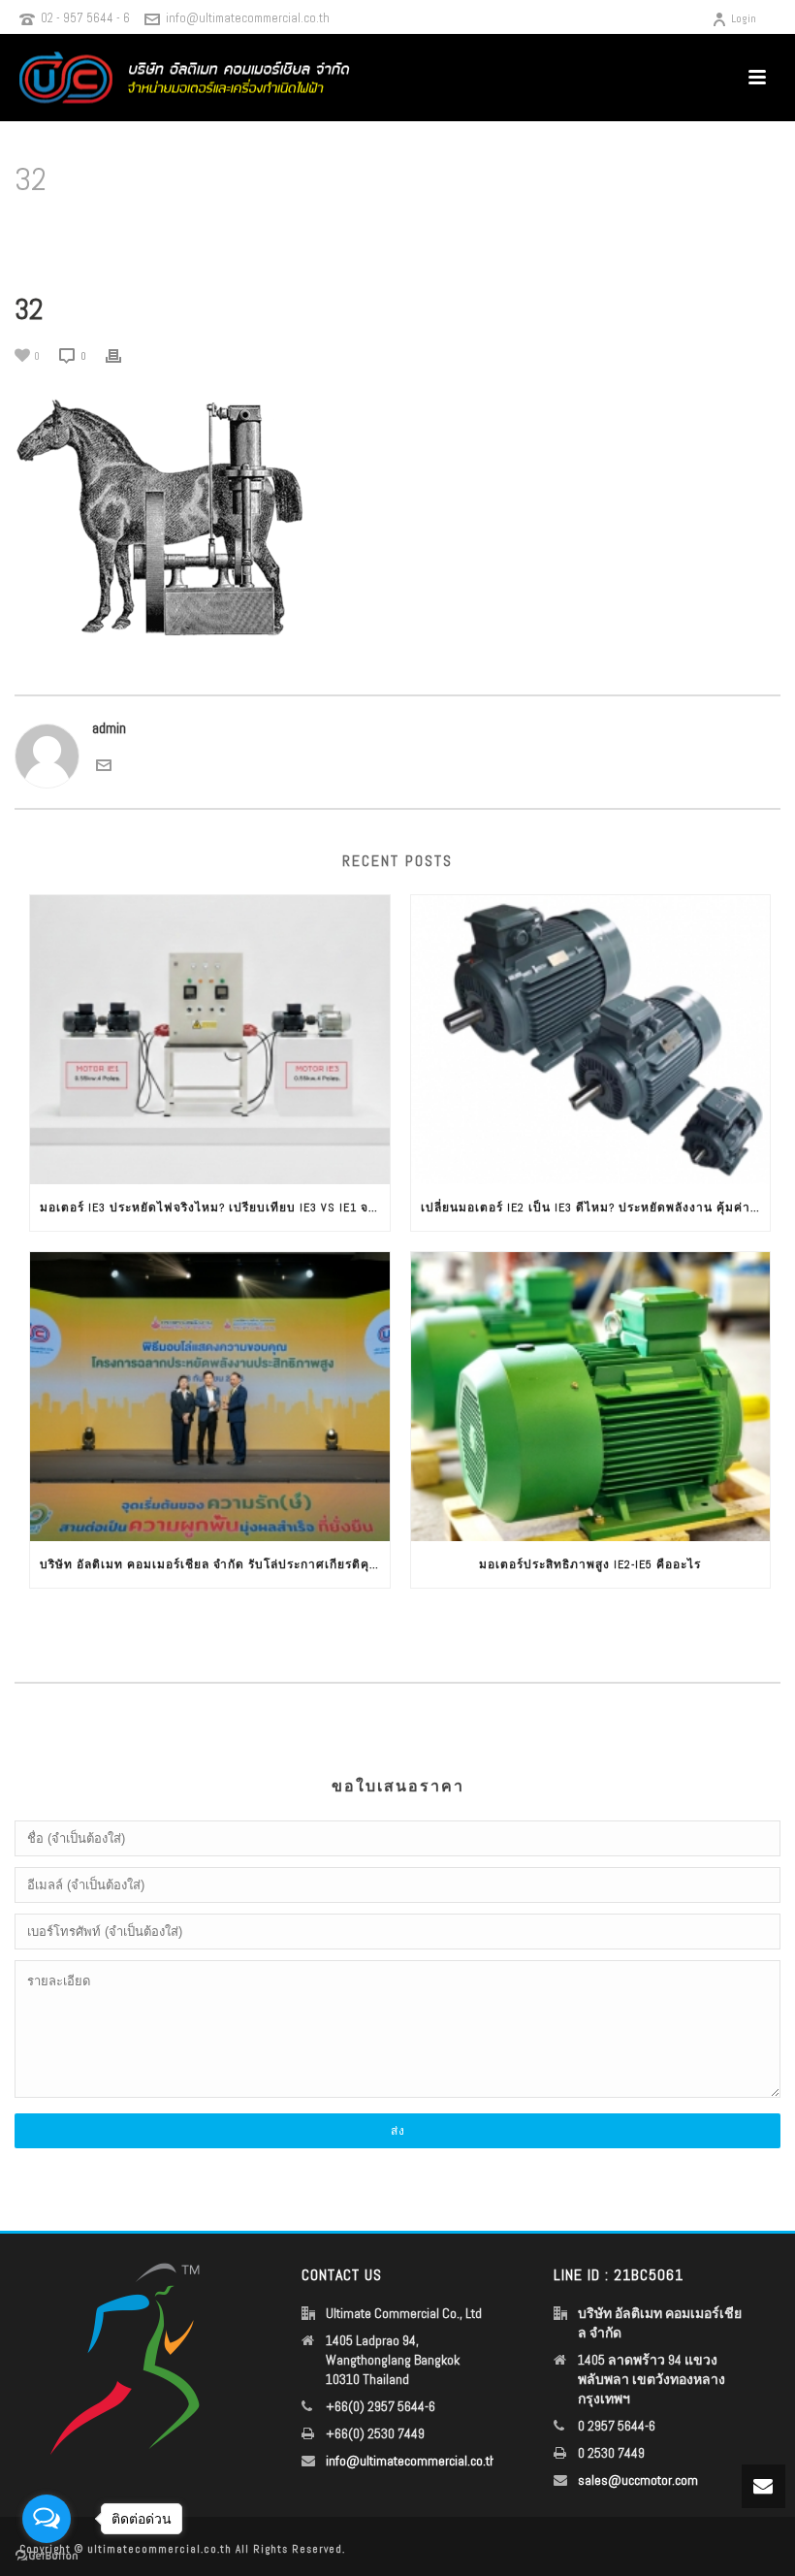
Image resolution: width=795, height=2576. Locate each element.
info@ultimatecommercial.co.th (248, 18)
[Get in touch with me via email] (104, 764)
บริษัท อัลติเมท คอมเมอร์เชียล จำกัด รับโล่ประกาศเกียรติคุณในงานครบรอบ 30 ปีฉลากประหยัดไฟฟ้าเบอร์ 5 (215, 1564)
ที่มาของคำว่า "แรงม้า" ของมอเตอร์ (654, 229)
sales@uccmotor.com (638, 2480)
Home (464, 229)
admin (109, 728)
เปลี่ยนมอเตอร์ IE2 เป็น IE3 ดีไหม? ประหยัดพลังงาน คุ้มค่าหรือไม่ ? (596, 1207)
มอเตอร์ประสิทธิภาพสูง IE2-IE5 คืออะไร (590, 1564)
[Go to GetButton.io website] (47, 2556)
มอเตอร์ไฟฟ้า (522, 229)
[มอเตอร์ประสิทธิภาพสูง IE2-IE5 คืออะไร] (591, 1397)
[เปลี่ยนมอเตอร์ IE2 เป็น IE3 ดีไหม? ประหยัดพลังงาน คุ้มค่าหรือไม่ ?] (591, 1040)
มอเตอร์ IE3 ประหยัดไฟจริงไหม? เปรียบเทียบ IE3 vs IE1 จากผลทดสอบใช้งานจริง (215, 1207)
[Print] (123, 355)
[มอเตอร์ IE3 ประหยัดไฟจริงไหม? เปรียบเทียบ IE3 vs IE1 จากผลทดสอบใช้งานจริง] (210, 1040)
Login (744, 18)
